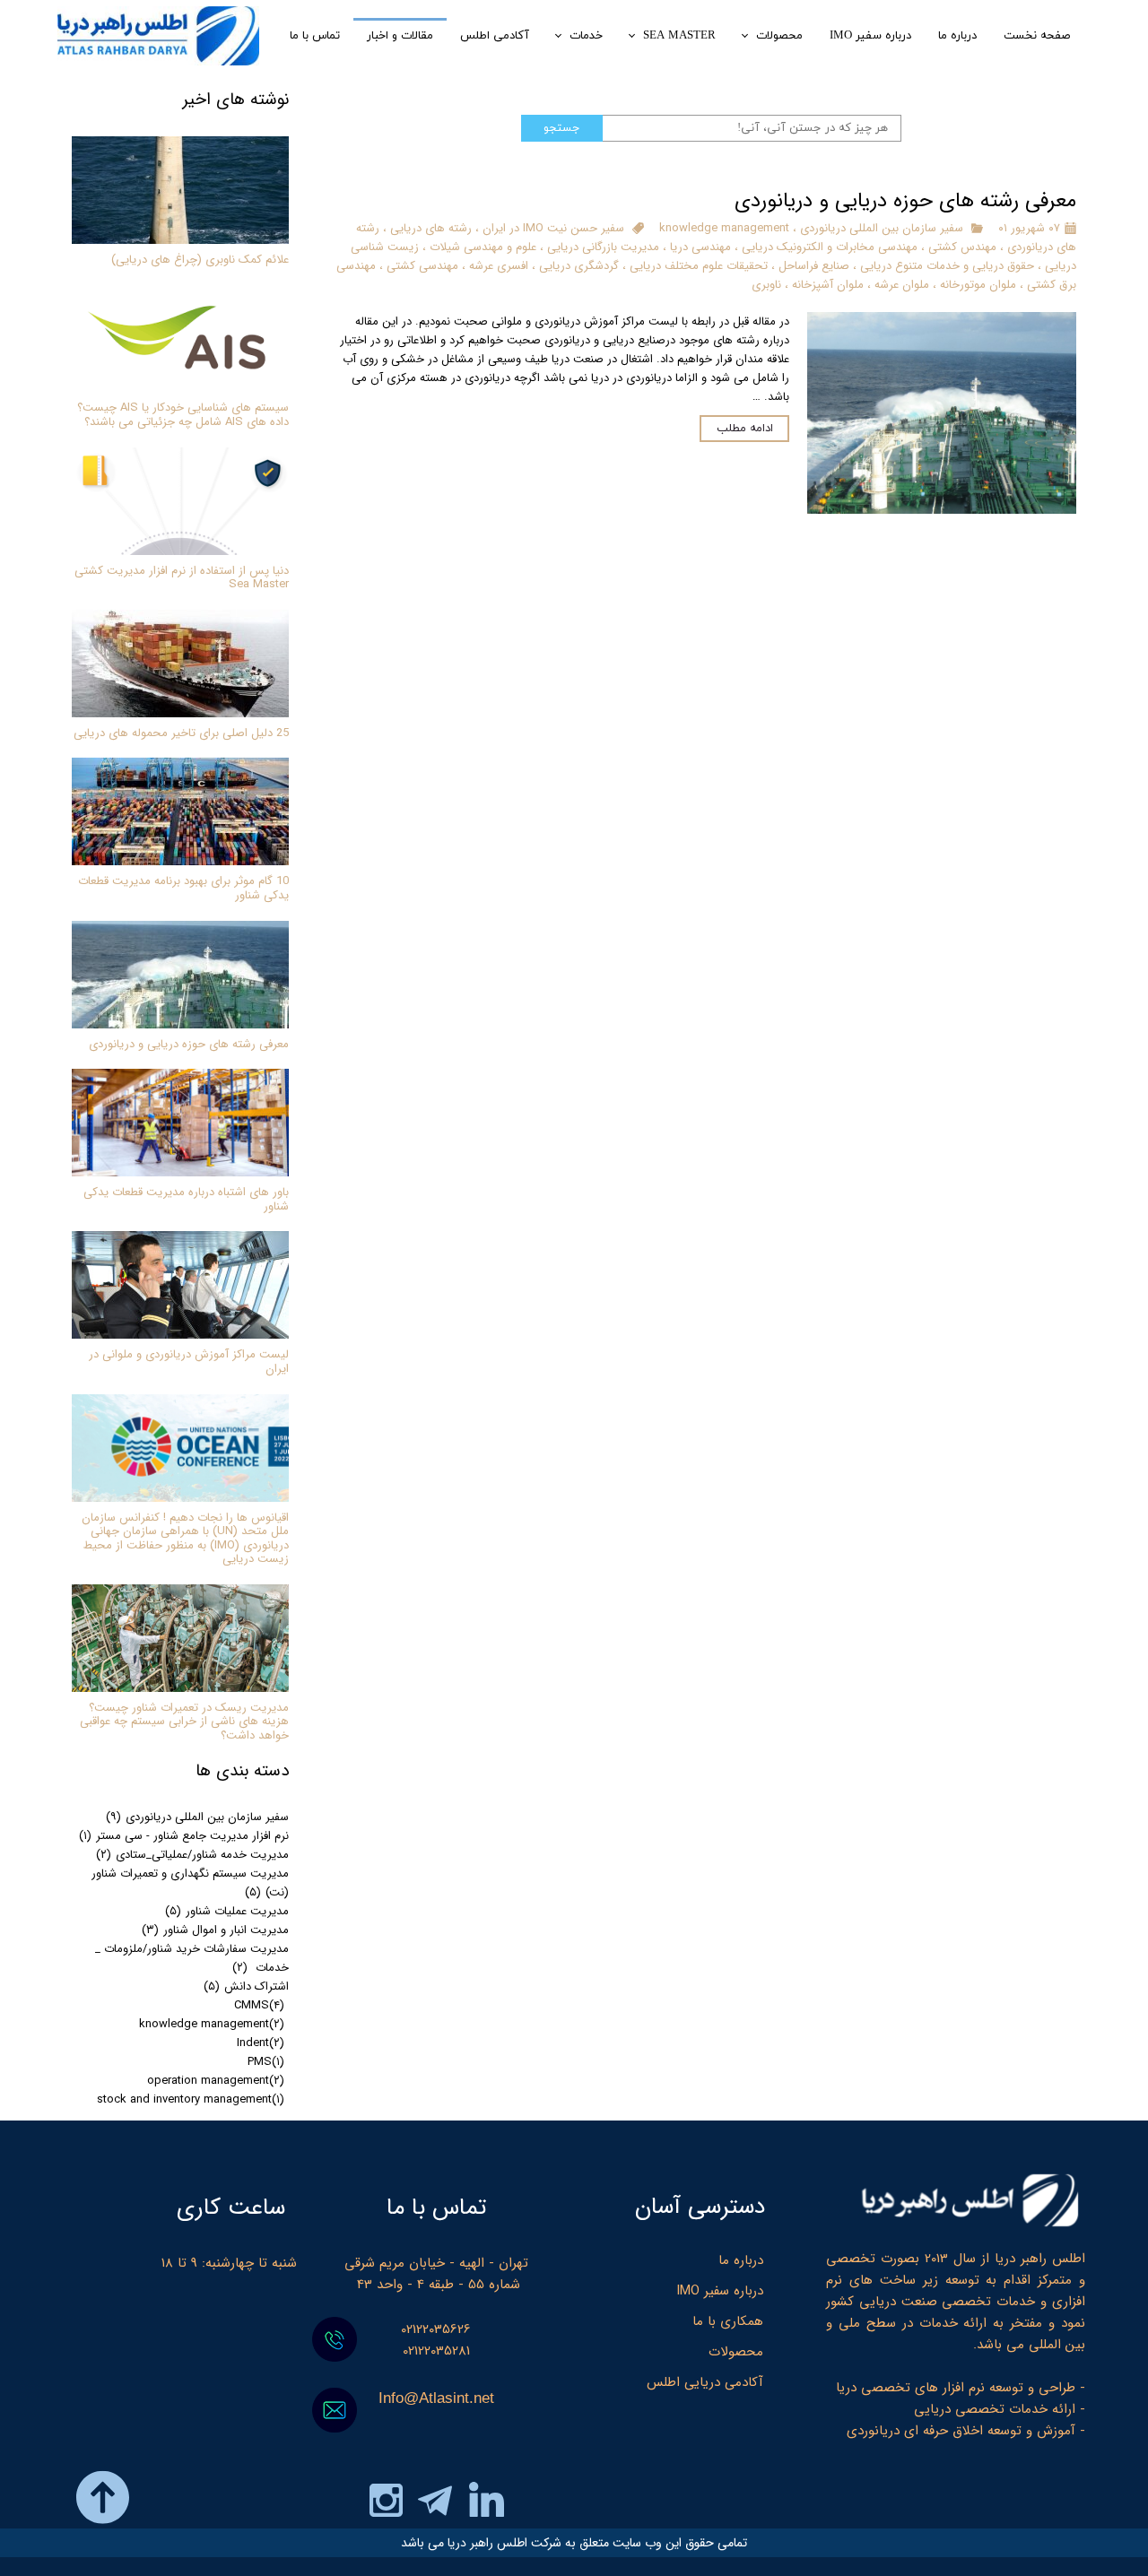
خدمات (586, 36)
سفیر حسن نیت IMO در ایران (553, 228)
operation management (216, 2081)
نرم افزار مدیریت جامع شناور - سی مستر (184, 1836)
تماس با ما (315, 36)
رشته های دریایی (431, 228)
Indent (261, 2043)
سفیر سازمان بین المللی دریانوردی (882, 228)
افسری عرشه (499, 266)
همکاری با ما (728, 2321)
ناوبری (766, 285)
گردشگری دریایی (579, 266)
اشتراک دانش (246, 1986)
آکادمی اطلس (495, 36)
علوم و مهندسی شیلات (483, 247)
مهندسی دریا (700, 247)
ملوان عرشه (902, 285)
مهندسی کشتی (422, 266)
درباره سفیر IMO (870, 36)
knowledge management (724, 228)
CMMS (259, 2005)
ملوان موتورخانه (978, 285)
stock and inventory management (191, 2099)
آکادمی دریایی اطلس (705, 2382)
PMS (266, 2062)
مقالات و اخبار (400, 36)
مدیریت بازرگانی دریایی (603, 247)
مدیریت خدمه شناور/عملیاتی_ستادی (192, 1855)
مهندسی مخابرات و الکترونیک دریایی (830, 247)
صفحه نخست (1037, 36)
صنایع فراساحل (814, 266)
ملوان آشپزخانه (828, 285)
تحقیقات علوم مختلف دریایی (699, 266)
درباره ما (957, 36)
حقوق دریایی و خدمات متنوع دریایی (947, 266)
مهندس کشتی (962, 247)
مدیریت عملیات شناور (227, 1911)
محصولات (779, 36)
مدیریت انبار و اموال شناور (215, 1930)
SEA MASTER (679, 36)
